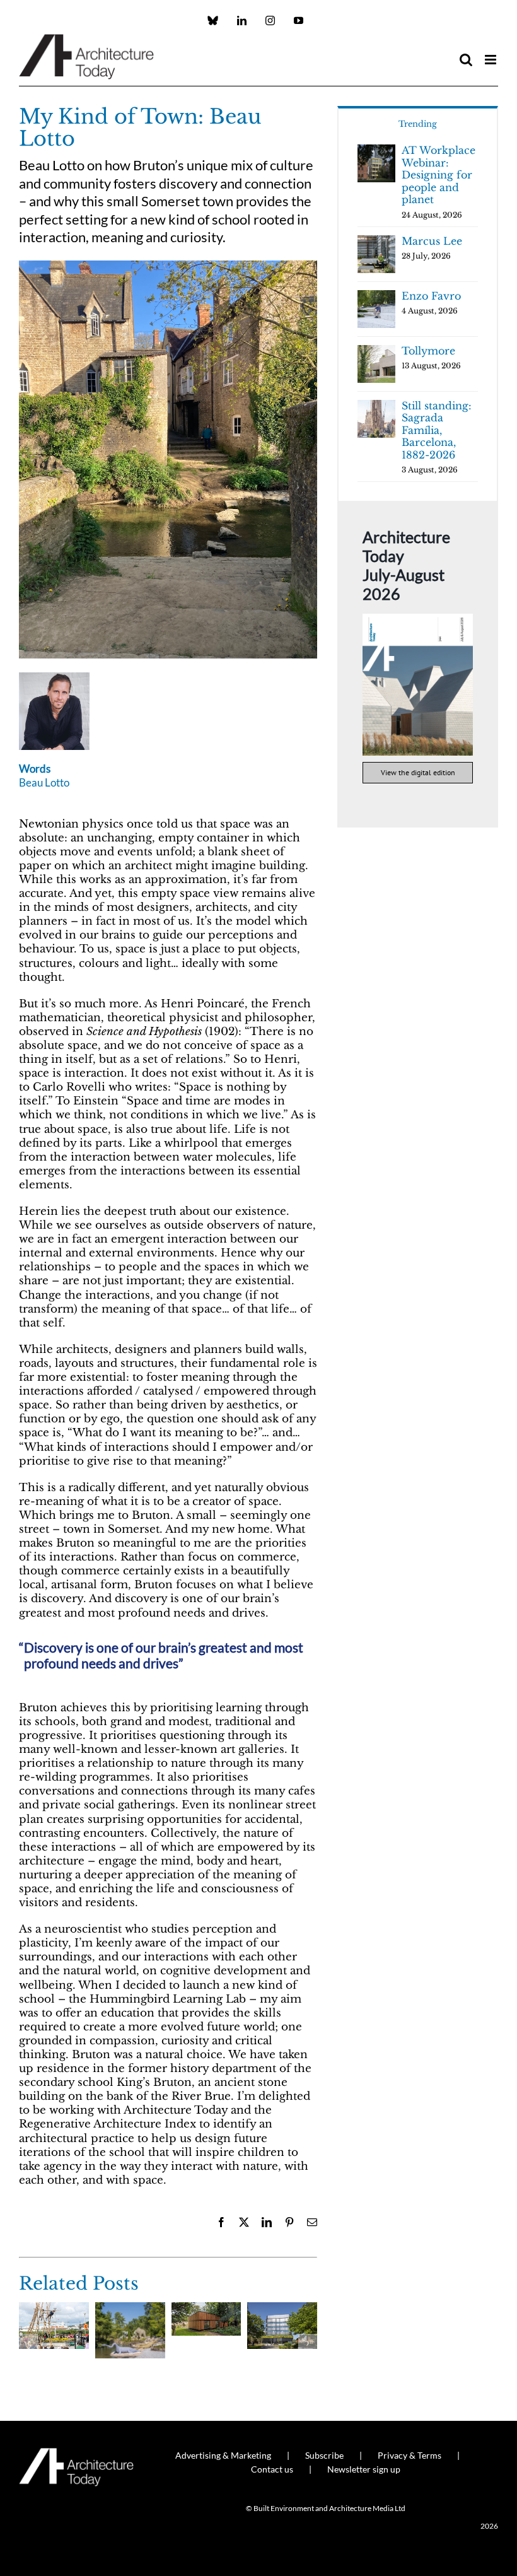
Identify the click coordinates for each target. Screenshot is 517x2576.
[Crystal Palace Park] (130, 2309)
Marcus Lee (432, 241)
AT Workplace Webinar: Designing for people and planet (439, 175)
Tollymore (428, 351)
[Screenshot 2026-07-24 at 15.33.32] (418, 619)
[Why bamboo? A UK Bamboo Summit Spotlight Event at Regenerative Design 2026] (54, 2309)
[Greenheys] (282, 2309)
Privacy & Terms (410, 2455)
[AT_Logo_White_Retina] (76, 2453)
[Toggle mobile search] (466, 60)
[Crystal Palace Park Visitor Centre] (206, 2309)
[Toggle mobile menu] (491, 60)
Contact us (272, 2469)
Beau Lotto (44, 782)
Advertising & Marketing (223, 2455)
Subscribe (324, 2455)
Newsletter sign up (364, 2469)
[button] (28, 2343)
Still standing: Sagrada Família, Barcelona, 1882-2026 (437, 430)
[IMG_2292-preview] (168, 266)
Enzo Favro (431, 296)
